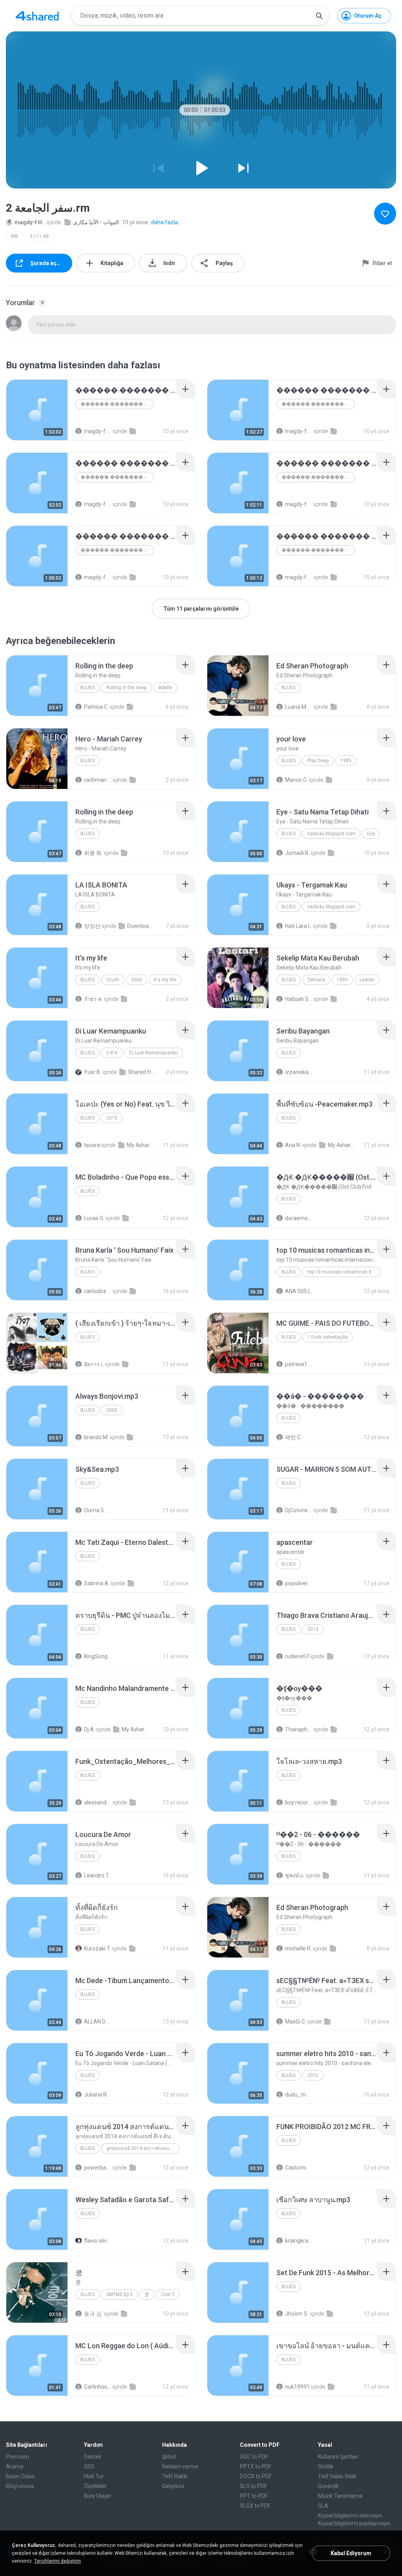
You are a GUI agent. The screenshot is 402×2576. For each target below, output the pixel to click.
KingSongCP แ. (98, 1656)
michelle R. (298, 1948)
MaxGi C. (296, 2022)
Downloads (141, 926)
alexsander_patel (98, 1802)
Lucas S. (94, 1218)
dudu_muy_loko (299, 2095)
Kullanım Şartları (338, 2457)
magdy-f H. (29, 222)
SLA (323, 2506)
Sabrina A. (97, 1583)
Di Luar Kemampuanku (153, 1053)
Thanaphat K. (299, 1729)
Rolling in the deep (126, 688)
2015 (112, 1118)
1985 (346, 761)
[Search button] (319, 16)
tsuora (92, 1145)
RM (15, 236)
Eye (371, 834)
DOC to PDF (254, 2457)
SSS (89, 2466)
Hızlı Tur (94, 2476)
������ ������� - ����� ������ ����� (117, 404)
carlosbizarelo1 (98, 1291)
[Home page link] (37, 16)
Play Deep (318, 761)
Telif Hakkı (175, 2476)
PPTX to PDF (256, 2466)
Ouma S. (95, 1510)
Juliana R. (96, 2095)
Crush (113, 980)
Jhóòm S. (297, 2314)
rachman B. (98, 780)
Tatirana (316, 980)
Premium (17, 2457)
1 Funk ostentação (328, 1337)
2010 (313, 2075)
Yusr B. (93, 1072)
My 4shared (141, 1145)
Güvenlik (328, 2486)
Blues (88, 688)
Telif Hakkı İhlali (337, 2476)
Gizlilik (326, 2466)
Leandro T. (97, 1875)
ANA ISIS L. (299, 1291)
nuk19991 (297, 2387)
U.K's (112, 1053)
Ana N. (293, 1145)
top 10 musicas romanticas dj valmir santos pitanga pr (344, 1272)
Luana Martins (299, 707)
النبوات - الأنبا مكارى (96, 222)
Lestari (367, 980)
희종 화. (93, 853)
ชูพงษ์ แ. (295, 1875)
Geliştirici (173, 2486)
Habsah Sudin (299, 999)
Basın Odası (20, 2476)
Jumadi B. (297, 853)
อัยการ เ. (94, 1364)
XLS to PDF (253, 2486)
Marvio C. (296, 780)
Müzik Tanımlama (340, 2496)
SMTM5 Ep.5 (120, 2294)
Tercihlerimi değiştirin (58, 2561)
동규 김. (93, 2314)
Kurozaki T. (98, 1948)
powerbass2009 (98, 2168)
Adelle (165, 688)
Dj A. (90, 1729)
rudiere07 (297, 1656)
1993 (342, 980)
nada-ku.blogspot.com (331, 834)
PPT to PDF (254, 2496)
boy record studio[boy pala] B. (299, 1802)
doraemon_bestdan (299, 1218)
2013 (313, 1629)
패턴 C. (293, 1437)
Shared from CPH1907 (142, 1072)
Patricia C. (96, 707)
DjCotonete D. (299, 1510)
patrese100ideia (299, 1364)
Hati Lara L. (299, 926)
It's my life (165, 980)
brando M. (96, 1437)
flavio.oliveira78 (98, 2241)
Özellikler (95, 2486)
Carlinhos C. (98, 2387)
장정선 (92, 926)
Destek (93, 2457)
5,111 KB (39, 236)
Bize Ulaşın (98, 2496)
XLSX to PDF (255, 2506)
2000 (137, 980)
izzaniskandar (299, 1072)
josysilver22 (299, 1583)
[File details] (37, 410)
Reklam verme (180, 2466)
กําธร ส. (93, 999)
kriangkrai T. (299, 2241)
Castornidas (299, 2168)
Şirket (169, 2457)
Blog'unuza (20, 2486)
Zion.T (168, 2294)
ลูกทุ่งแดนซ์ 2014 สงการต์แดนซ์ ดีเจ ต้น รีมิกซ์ (143, 2148)
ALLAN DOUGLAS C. (98, 2022)
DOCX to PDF (256, 2476)
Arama (15, 2466)
